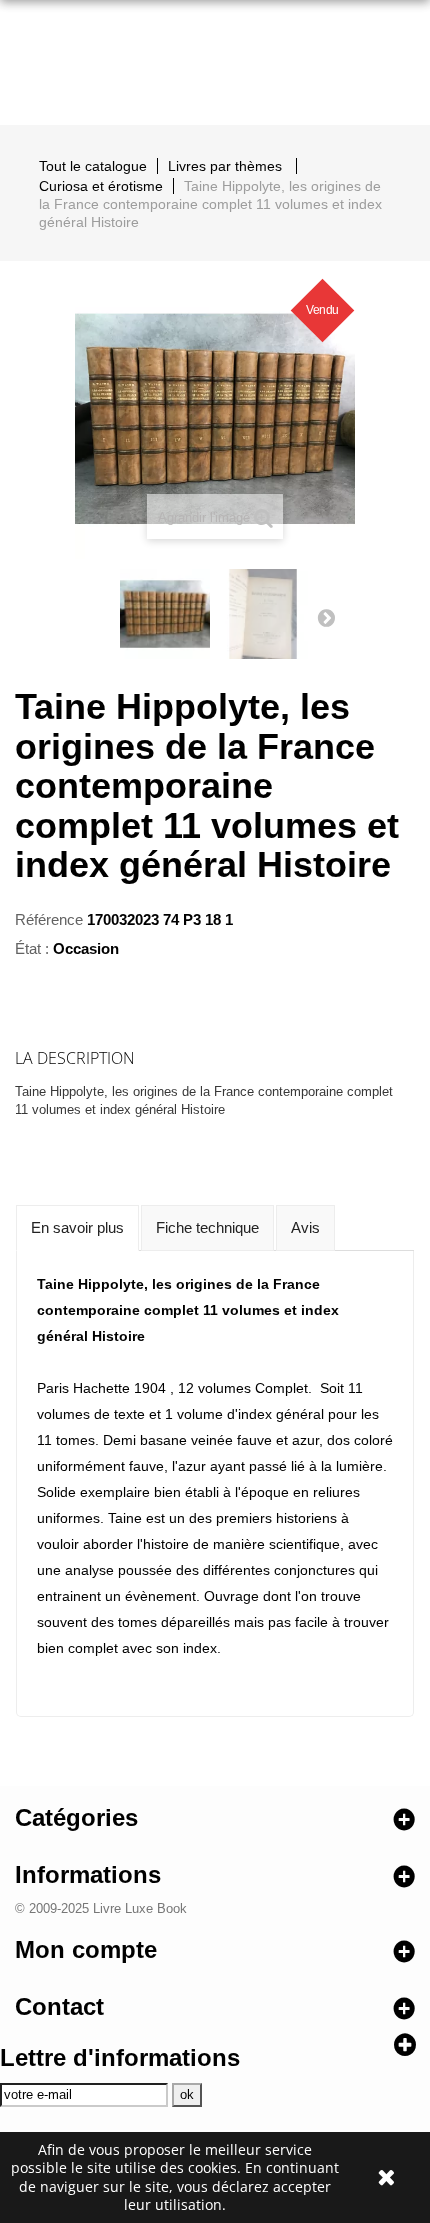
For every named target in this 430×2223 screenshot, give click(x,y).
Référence (49, 919)
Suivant (326, 617)
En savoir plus (77, 1227)
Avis (305, 1227)
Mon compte (86, 1949)
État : (32, 948)
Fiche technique (207, 1227)
